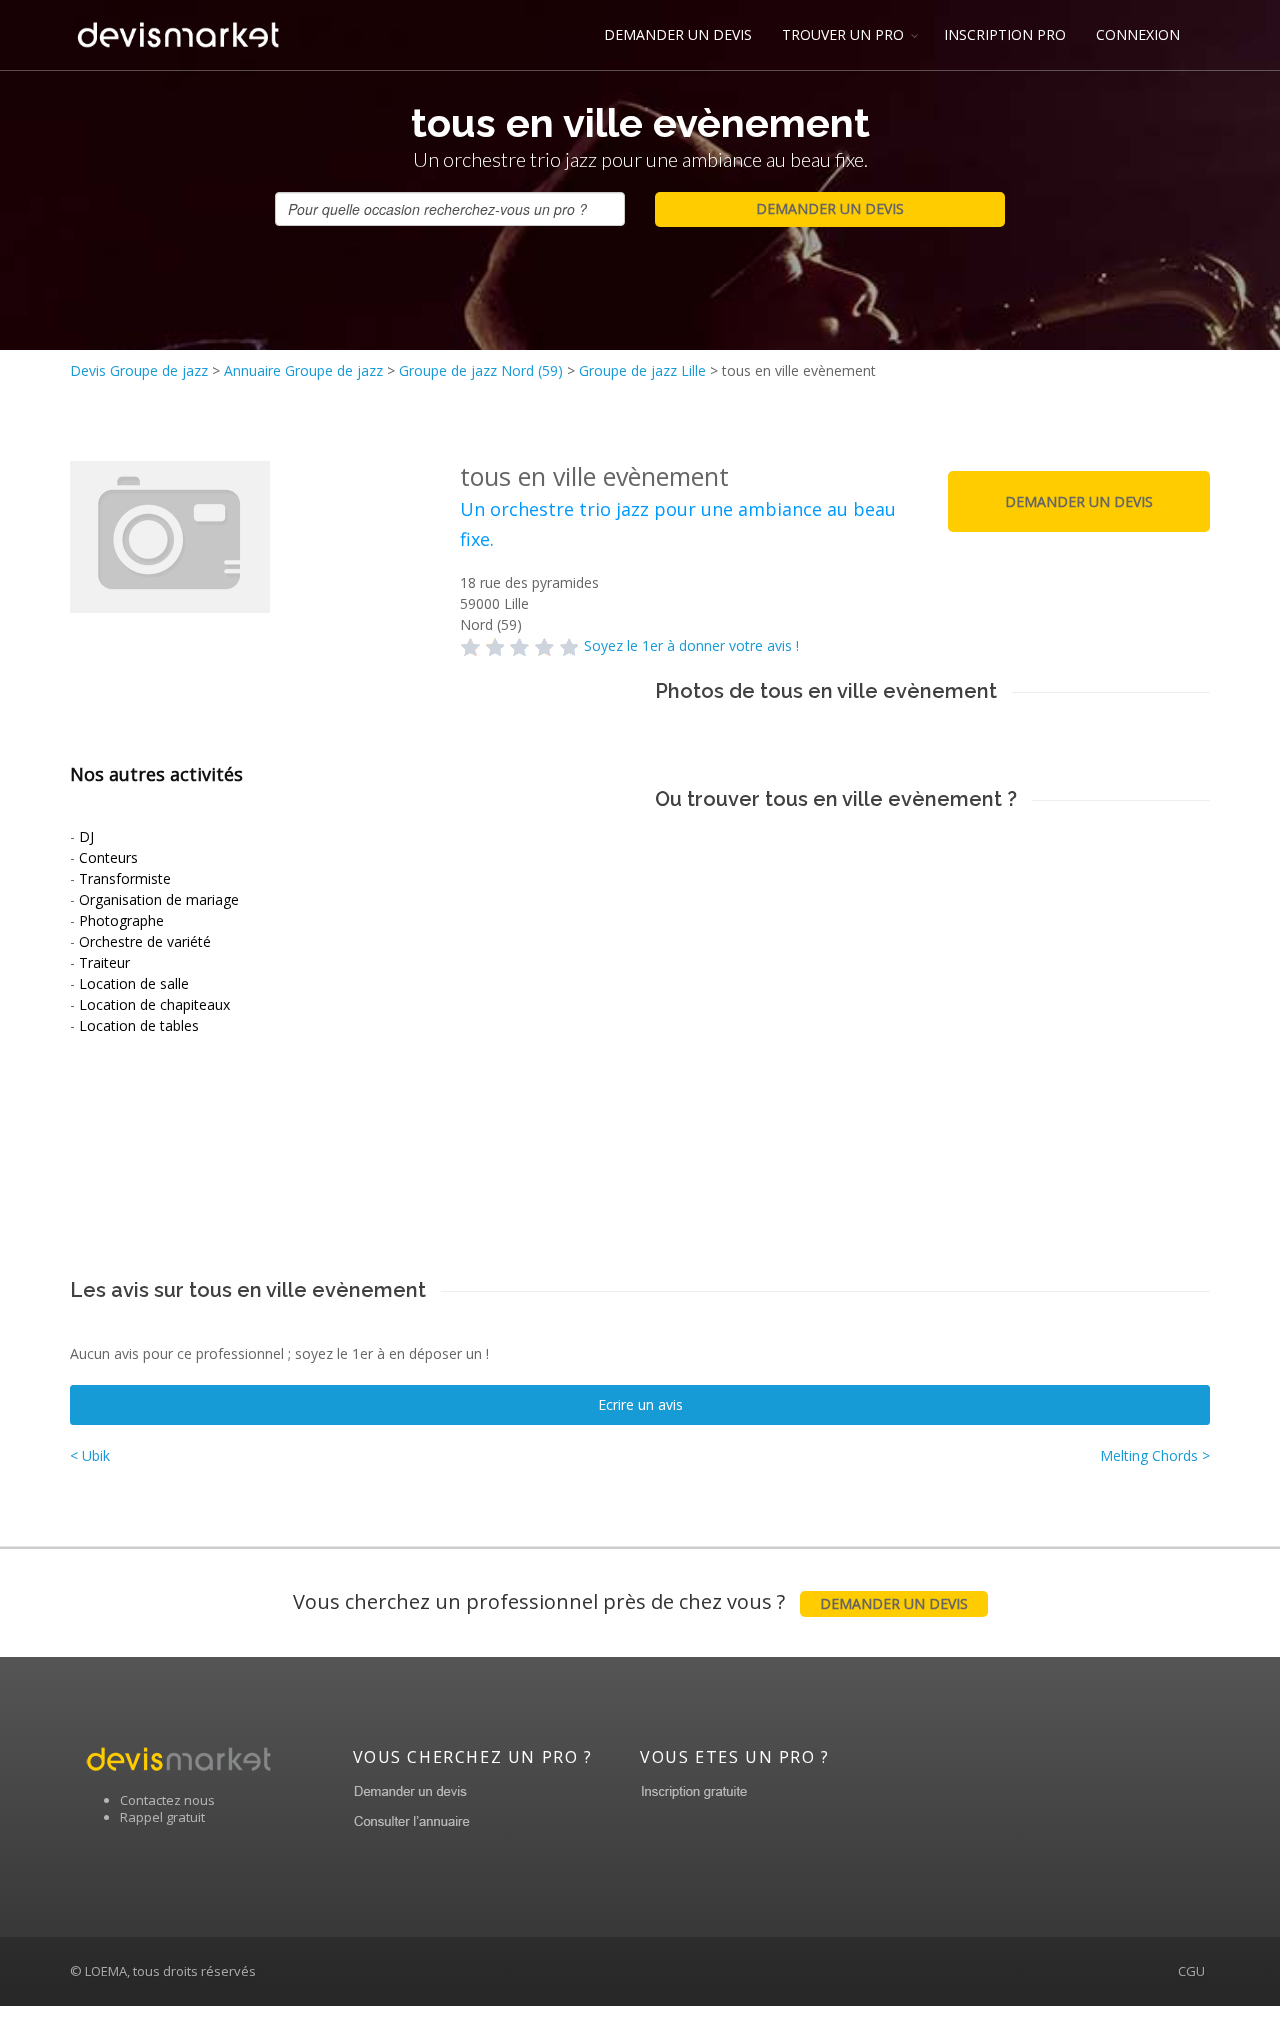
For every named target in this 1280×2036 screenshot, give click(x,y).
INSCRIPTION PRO (1005, 34)
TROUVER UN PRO (843, 34)
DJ (86, 836)
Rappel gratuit (162, 1817)
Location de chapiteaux (154, 1004)
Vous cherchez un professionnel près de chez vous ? (630, 1601)
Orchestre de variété (145, 941)
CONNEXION (1138, 34)
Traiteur (104, 962)
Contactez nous (167, 1800)
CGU (1191, 1971)
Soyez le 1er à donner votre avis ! (691, 645)
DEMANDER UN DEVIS (678, 34)
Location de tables (139, 1025)
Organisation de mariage (159, 899)
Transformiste (125, 878)
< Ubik (90, 1455)
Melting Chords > (1155, 1455)
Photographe (121, 920)
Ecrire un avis (640, 1404)
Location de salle (134, 983)
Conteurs (108, 857)
